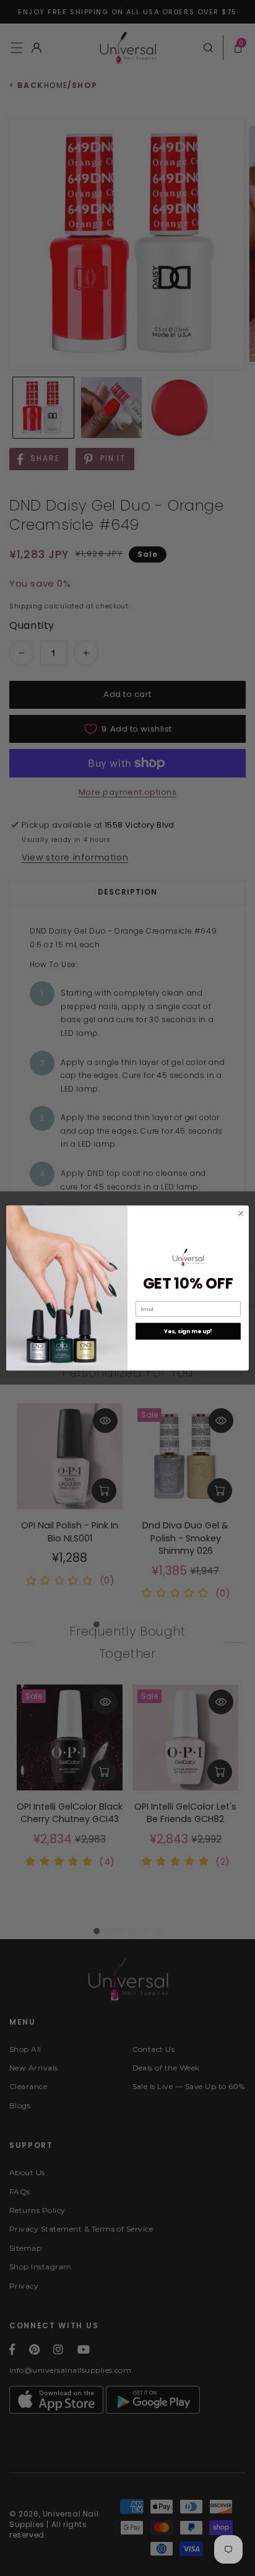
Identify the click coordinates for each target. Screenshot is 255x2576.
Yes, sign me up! (188, 1331)
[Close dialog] (241, 1214)
